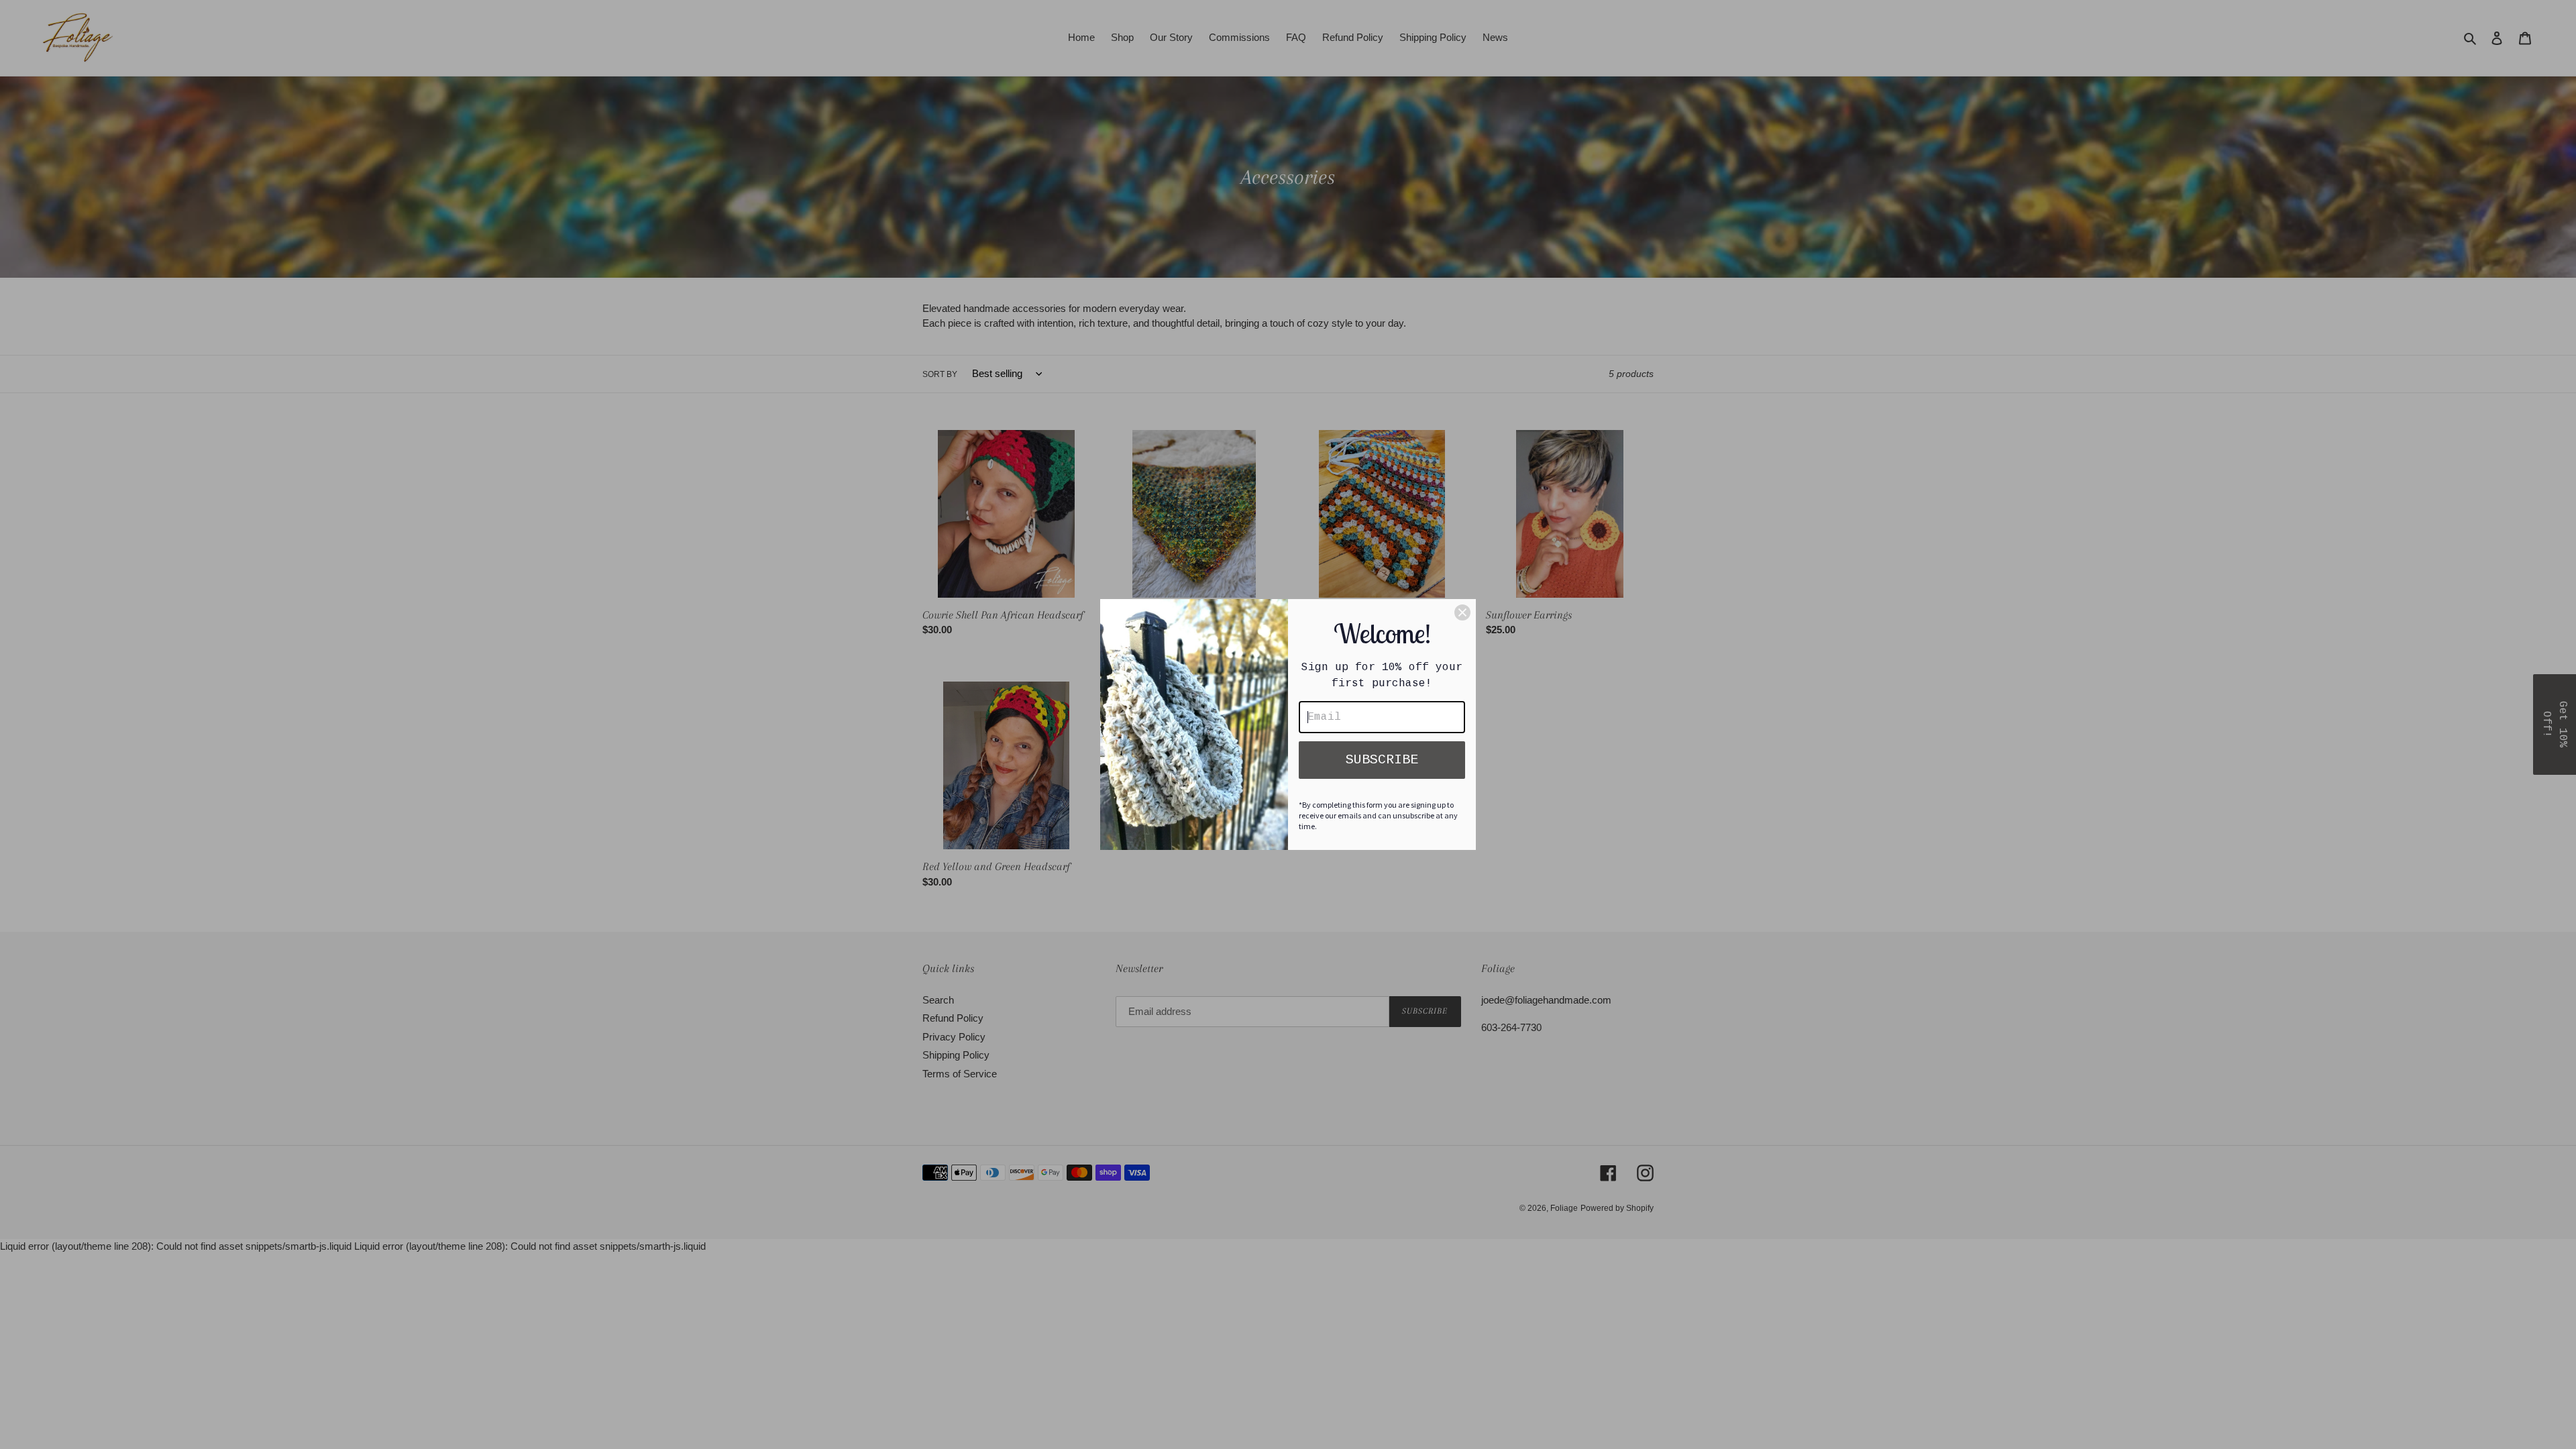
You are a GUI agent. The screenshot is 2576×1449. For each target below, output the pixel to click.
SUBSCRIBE (1382, 760)
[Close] (1462, 612)
